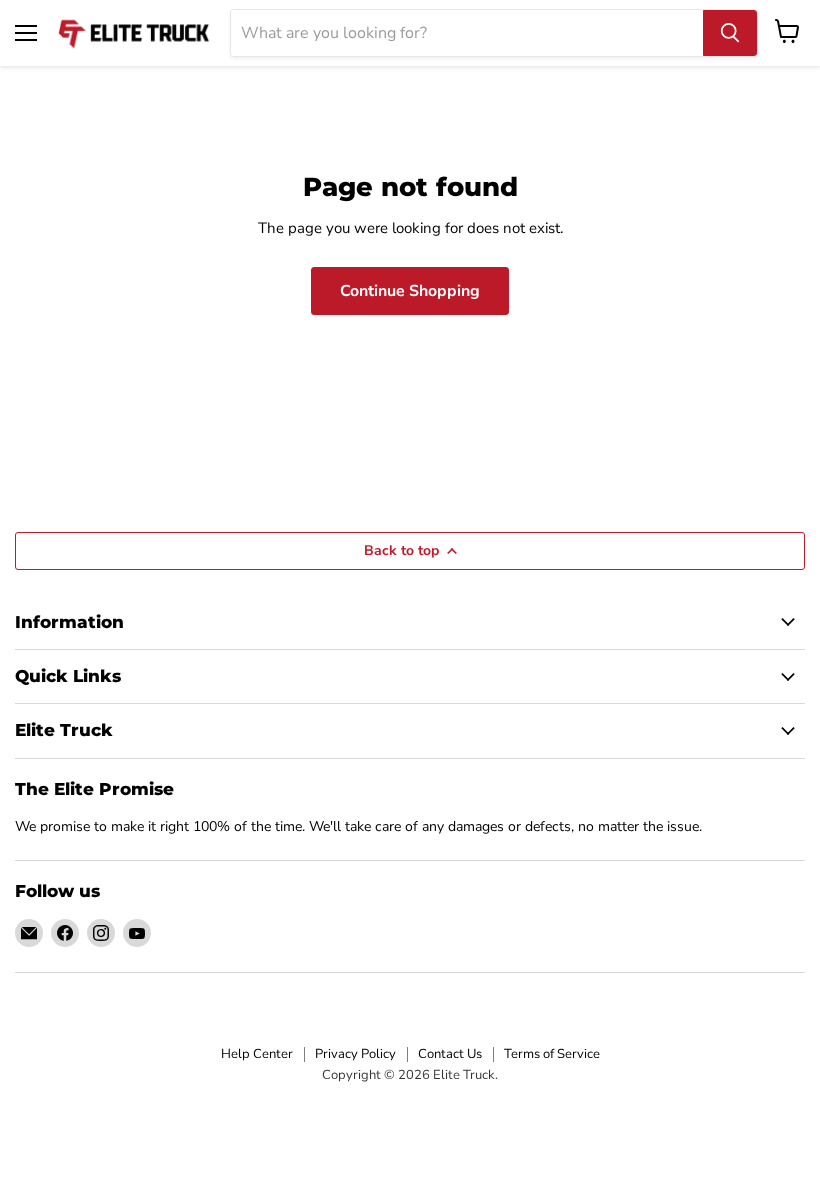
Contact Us (450, 1054)
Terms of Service (552, 1054)
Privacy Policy (355, 1054)
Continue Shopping (410, 291)
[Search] (730, 33)
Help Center (257, 1054)
